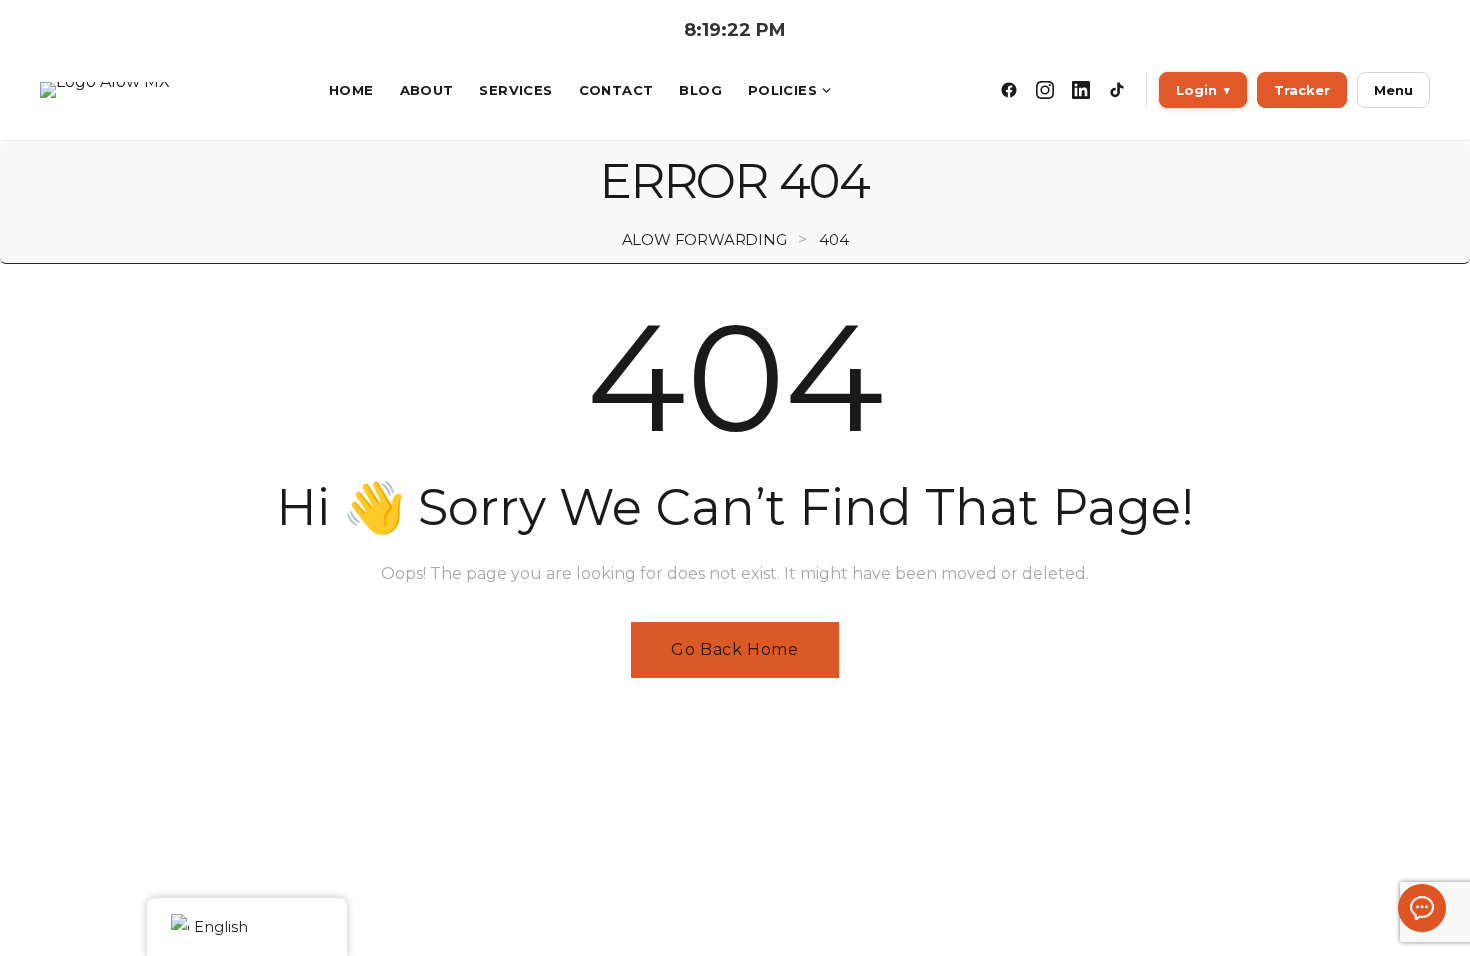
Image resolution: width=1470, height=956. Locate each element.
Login (1203, 90)
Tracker (1302, 90)
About (427, 90)
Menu (1393, 90)
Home (351, 90)
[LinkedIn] (1081, 90)
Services (515, 90)
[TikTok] (1117, 90)
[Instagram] (1045, 90)
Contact (616, 90)
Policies (782, 90)
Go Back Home (734, 649)
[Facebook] (1009, 90)
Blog (700, 90)
